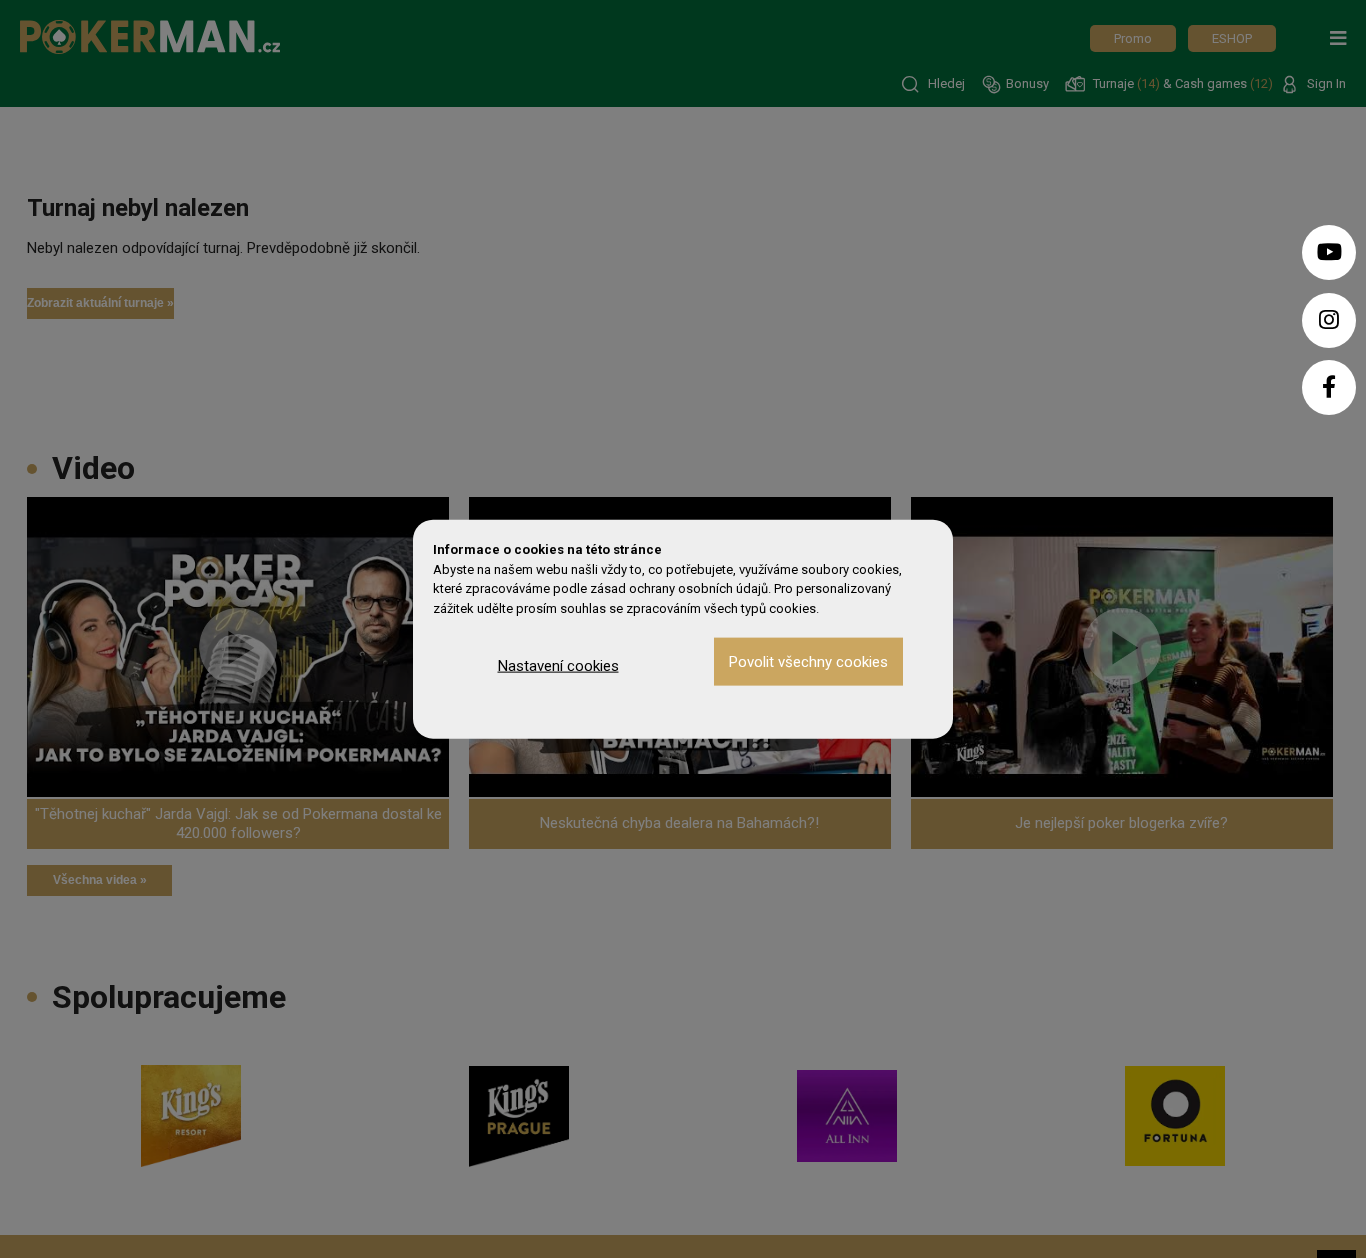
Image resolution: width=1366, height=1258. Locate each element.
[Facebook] (1329, 387)
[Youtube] (1329, 252)
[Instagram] (1329, 320)
